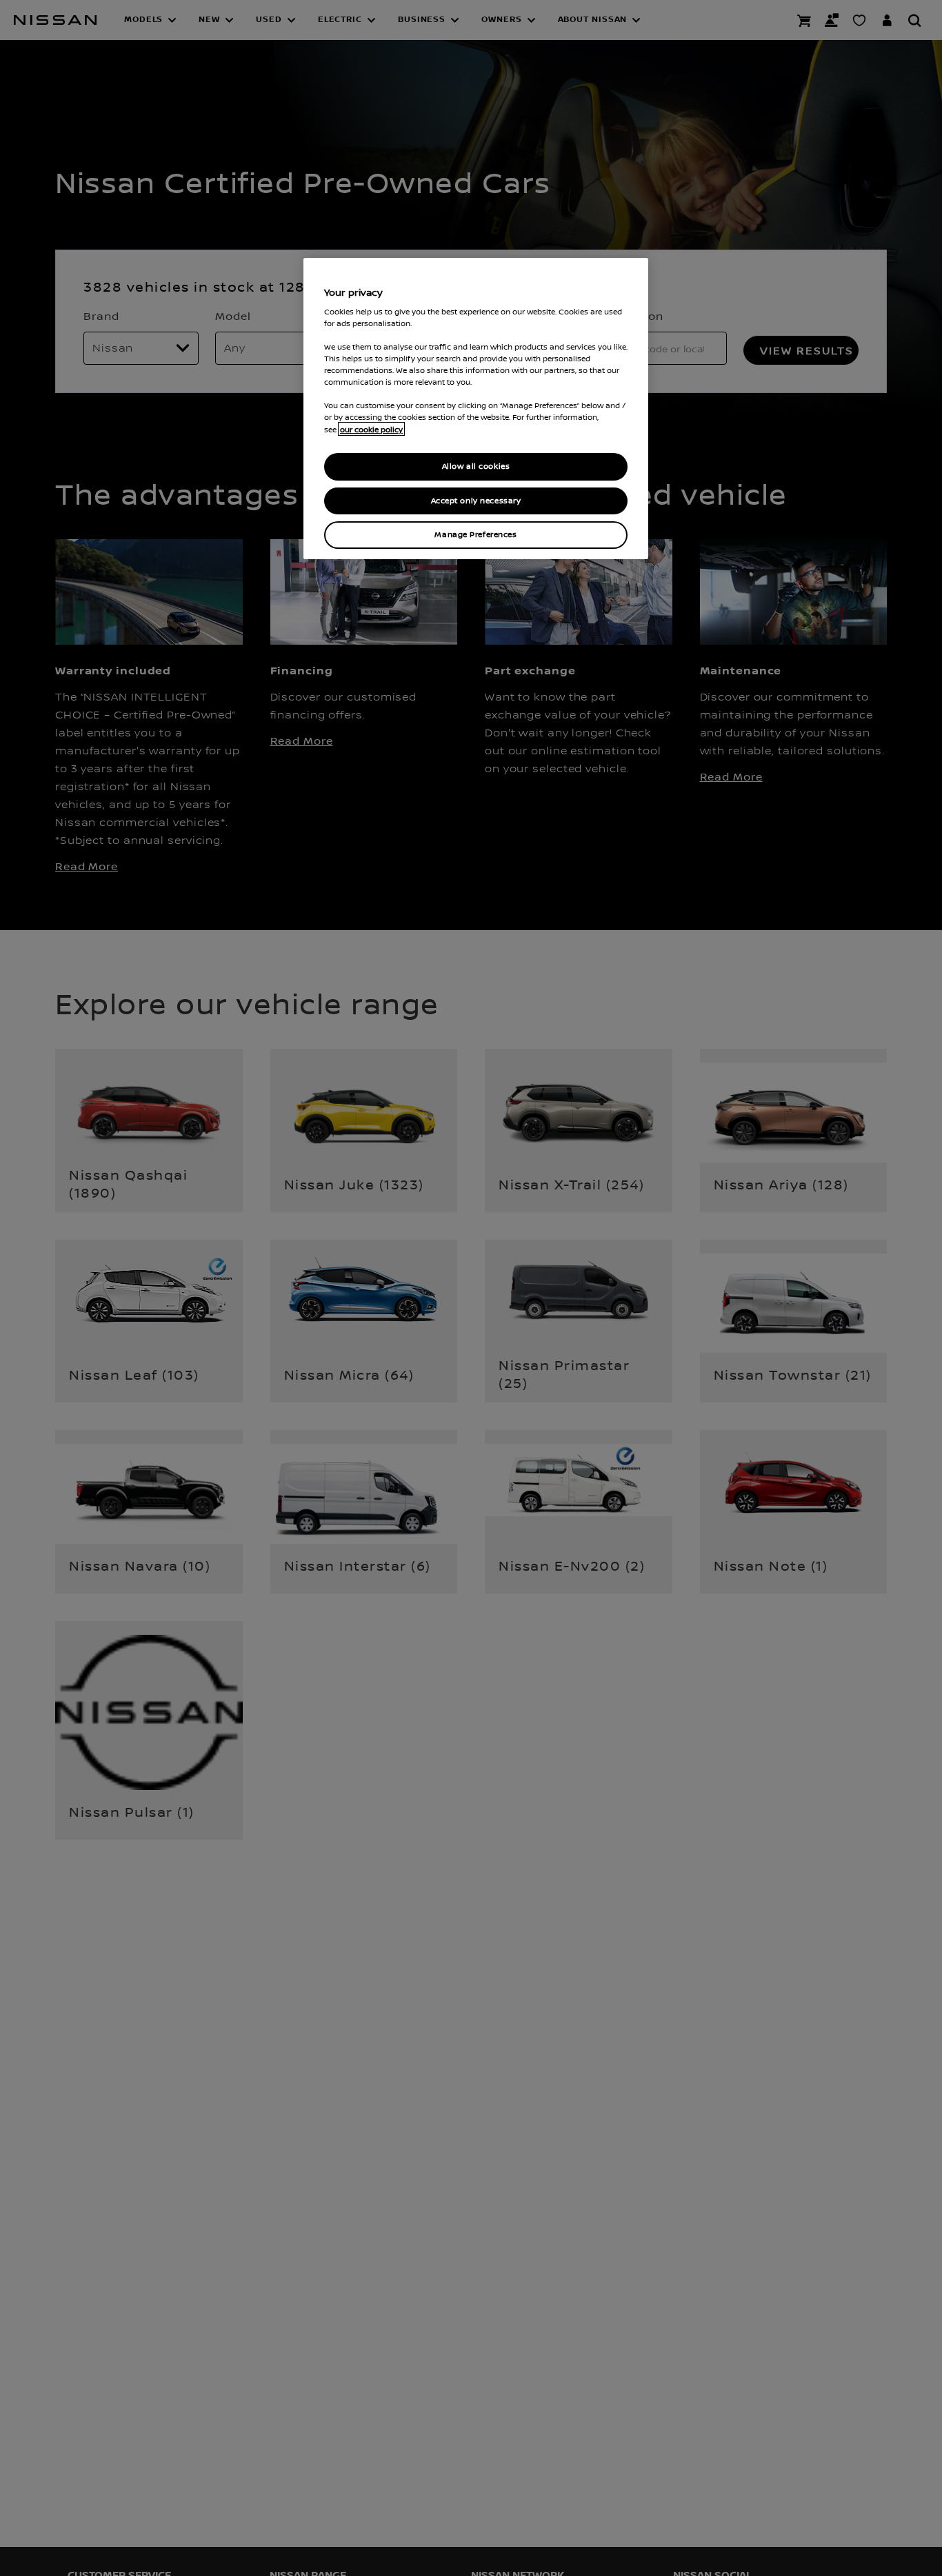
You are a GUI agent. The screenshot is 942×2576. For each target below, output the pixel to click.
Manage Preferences (475, 535)
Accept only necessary (476, 500)
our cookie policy (371, 429)
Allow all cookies (476, 466)
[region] (476, 409)
